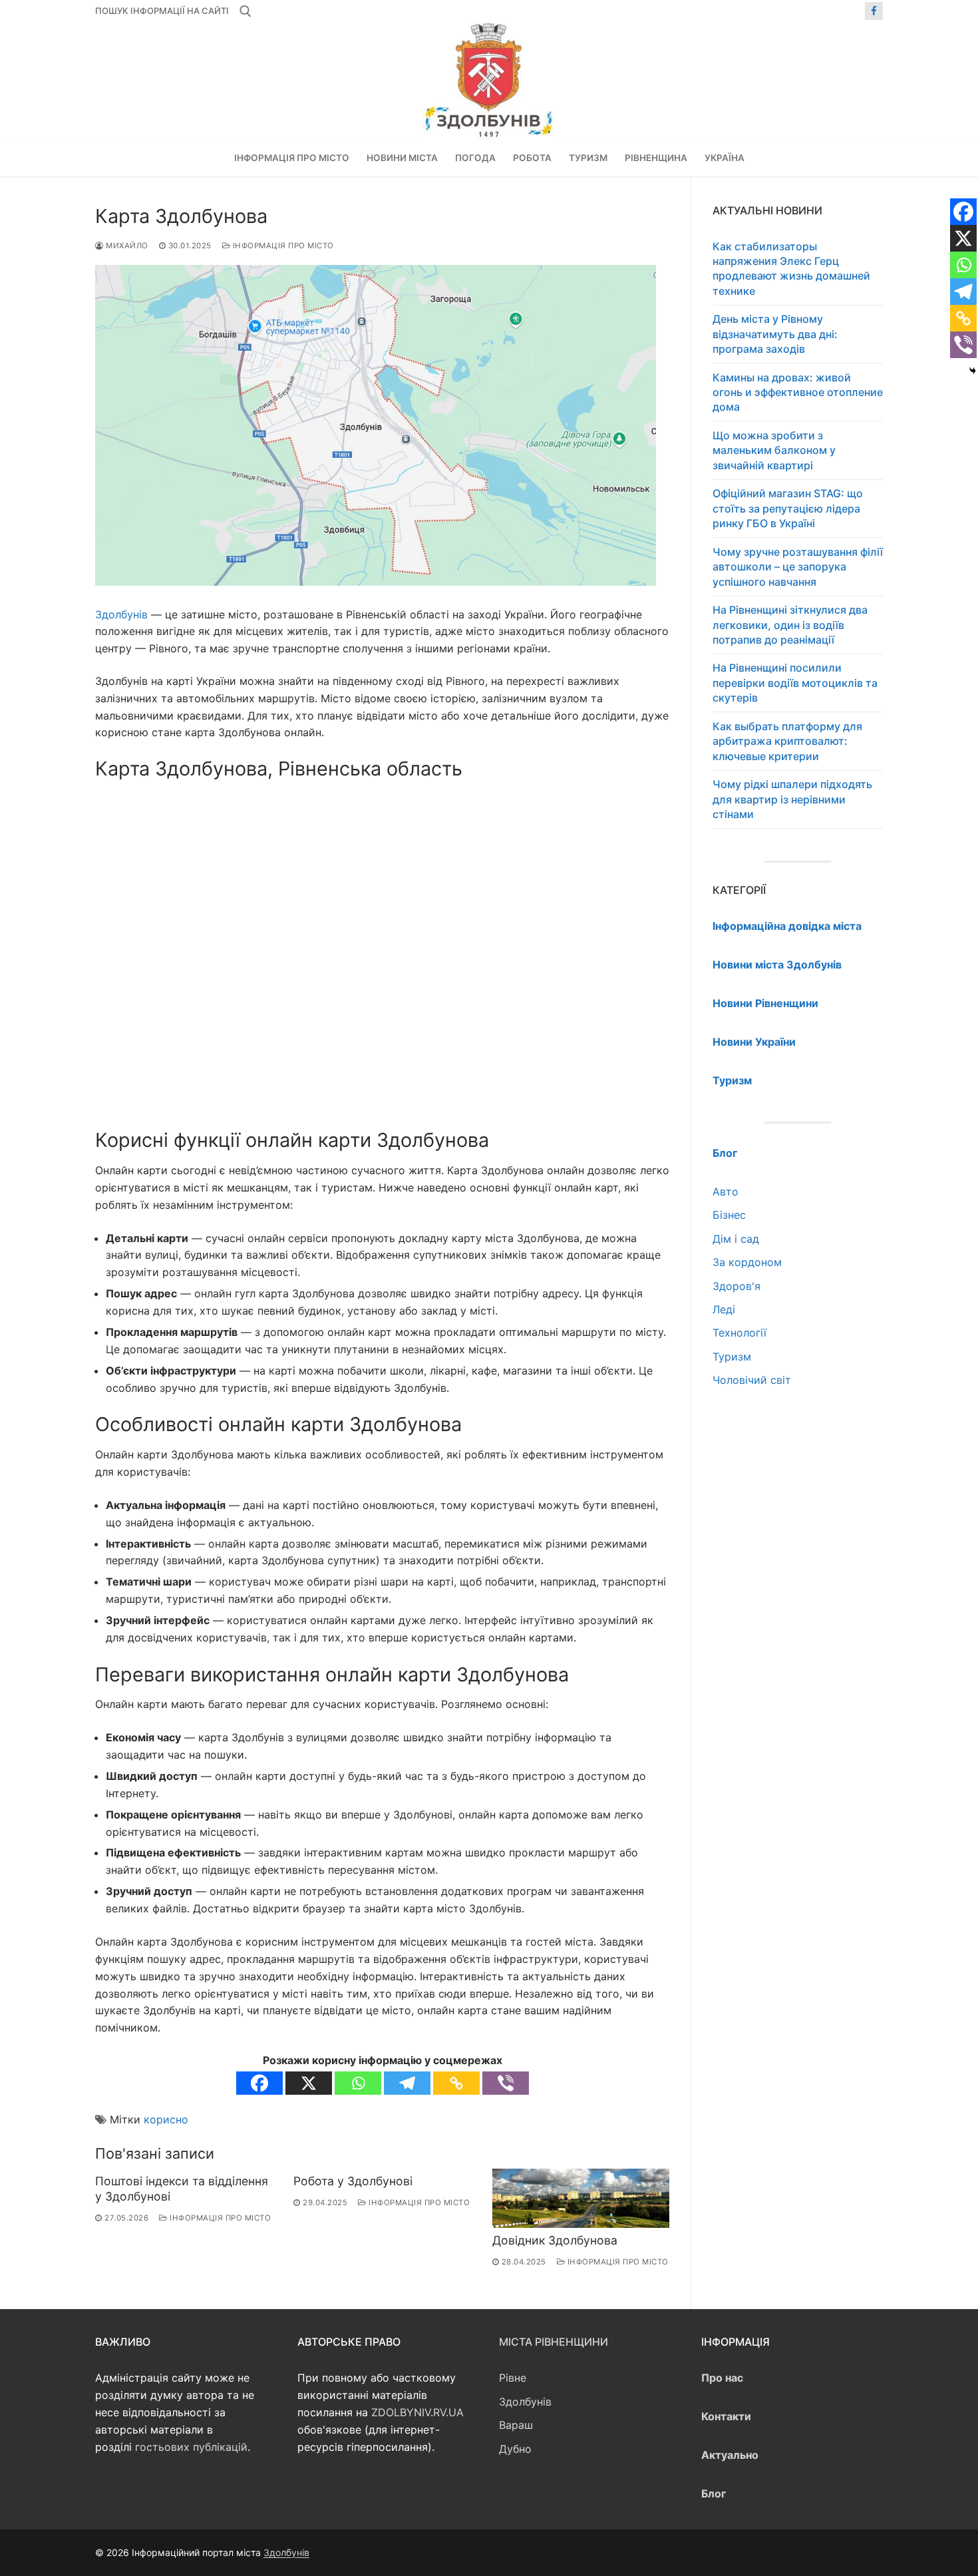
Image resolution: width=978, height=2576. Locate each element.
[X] (309, 2083)
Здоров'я (736, 1286)
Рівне (513, 2378)
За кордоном (747, 1262)
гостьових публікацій (191, 2447)
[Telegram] (407, 2083)
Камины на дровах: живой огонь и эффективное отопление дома (798, 392)
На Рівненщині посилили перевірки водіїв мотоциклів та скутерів (795, 683)
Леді (724, 1309)
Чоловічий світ (752, 1380)
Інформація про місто (282, 246)
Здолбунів (121, 614)
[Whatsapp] (358, 2083)
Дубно (515, 2449)
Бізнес (729, 1215)
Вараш (516, 2425)
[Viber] (506, 2083)
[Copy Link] (456, 2083)
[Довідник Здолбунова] (581, 2198)
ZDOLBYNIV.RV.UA (417, 2412)
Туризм (732, 1357)
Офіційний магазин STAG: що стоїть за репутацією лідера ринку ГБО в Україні (788, 508)
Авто (726, 1191)
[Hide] (973, 371)
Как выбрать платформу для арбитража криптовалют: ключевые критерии (787, 741)
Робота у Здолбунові (353, 2181)
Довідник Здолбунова (555, 2240)
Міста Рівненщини (554, 2342)
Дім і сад (736, 1239)
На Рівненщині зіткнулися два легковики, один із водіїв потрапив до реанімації (790, 625)
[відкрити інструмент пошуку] (245, 11)
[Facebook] (874, 11)
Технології (739, 1333)
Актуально (730, 2455)
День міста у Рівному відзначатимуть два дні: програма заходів (775, 334)
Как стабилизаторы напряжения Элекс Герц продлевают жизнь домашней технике (791, 269)
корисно (166, 2119)
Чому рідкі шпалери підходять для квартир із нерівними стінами (792, 799)
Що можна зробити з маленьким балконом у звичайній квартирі (774, 450)
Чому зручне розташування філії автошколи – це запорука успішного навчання (798, 567)
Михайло (126, 246)
